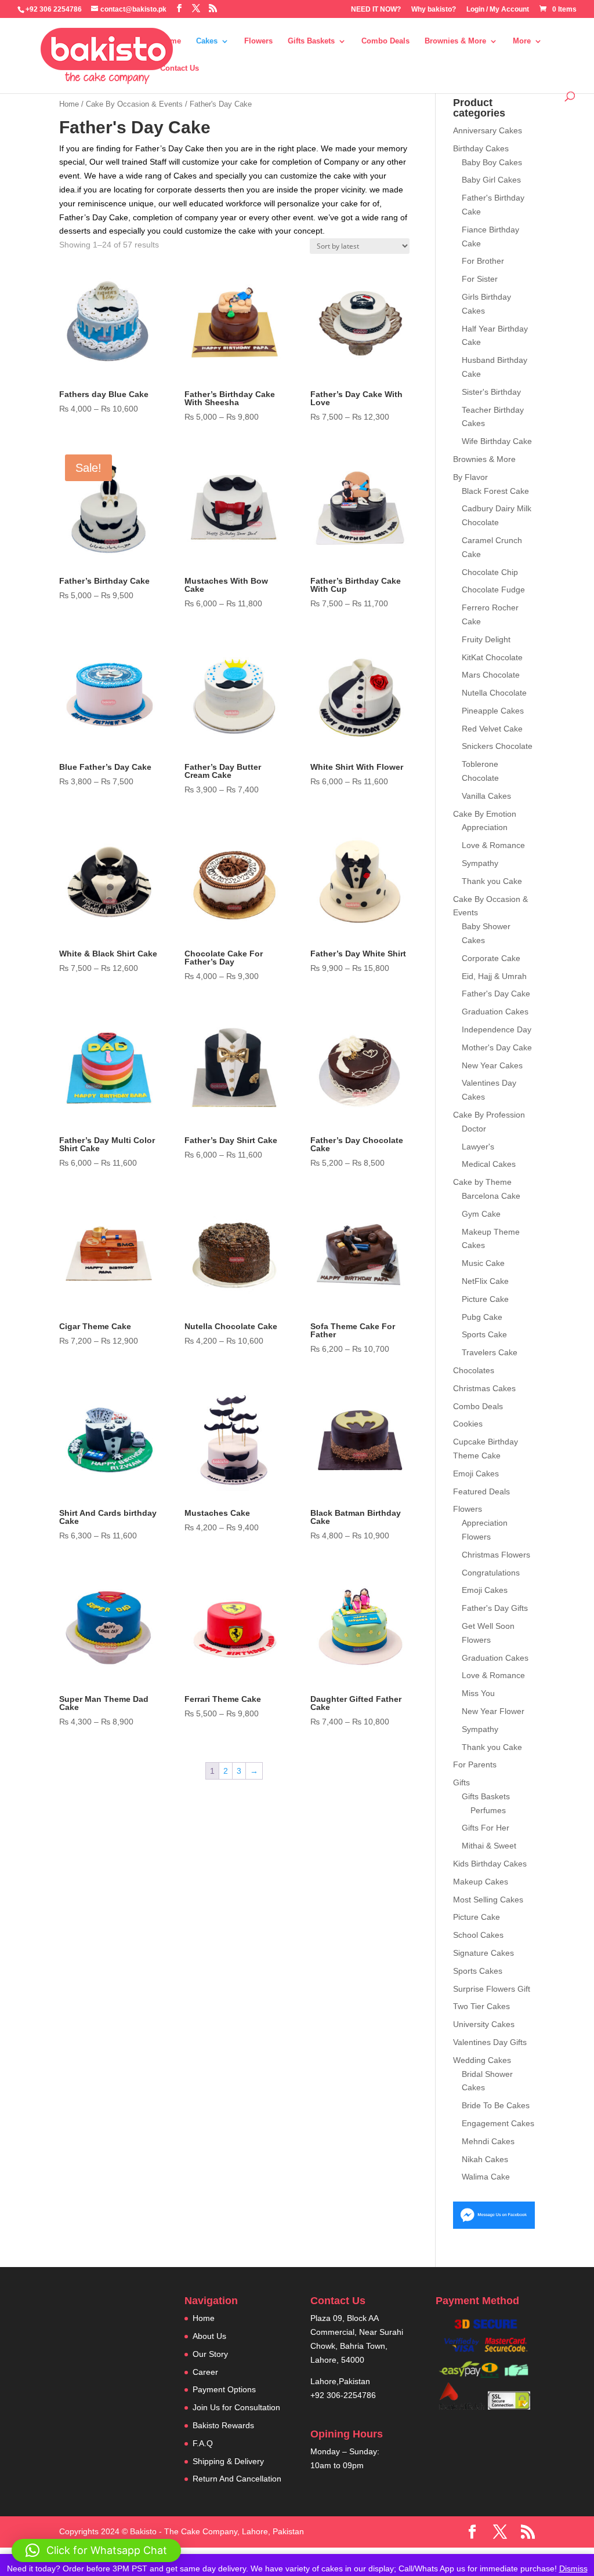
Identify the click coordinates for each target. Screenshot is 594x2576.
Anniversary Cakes (488, 130)
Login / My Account (498, 10)
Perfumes (488, 1810)
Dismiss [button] (573, 2568)
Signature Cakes (483, 1953)
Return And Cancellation (237, 2479)
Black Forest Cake (495, 491)
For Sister (480, 279)
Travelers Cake (490, 1352)
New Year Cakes (492, 1065)
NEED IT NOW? (376, 10)
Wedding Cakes (482, 2060)
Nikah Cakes (485, 2159)
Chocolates (474, 1370)
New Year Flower (493, 1711)
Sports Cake (484, 1334)
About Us (209, 2336)
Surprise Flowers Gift (492, 1989)
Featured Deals (481, 1491)
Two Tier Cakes (481, 2006)
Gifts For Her (486, 1828)
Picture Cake (485, 1299)
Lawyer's (478, 1147)
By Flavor (470, 477)
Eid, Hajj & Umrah (494, 976)
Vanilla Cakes (486, 796)
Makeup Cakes (481, 1882)
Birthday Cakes (481, 148)
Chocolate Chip (490, 572)
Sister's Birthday (491, 392)
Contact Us (180, 68)
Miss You (478, 1693)
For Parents (475, 1764)
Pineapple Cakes (493, 711)
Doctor (474, 1129)
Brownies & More (455, 41)
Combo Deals (385, 41)
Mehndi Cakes (488, 2141)
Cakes (207, 41)
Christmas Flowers (496, 1555)
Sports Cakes (478, 1971)
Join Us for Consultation (236, 2407)
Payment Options (224, 2389)
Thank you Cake (492, 881)
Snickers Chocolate (497, 746)
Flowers (258, 41)
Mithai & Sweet (489, 1846)
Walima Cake (486, 2177)
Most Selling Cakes (488, 1900)
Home (171, 41)
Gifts (461, 1782)
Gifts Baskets (311, 41)
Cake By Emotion (485, 814)
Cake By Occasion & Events (134, 104)
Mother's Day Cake (497, 1047)
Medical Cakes (489, 1164)
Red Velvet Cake (492, 729)
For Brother (483, 261)
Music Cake (483, 1263)
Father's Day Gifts (495, 1608)
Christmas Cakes (484, 1388)
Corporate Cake (491, 958)
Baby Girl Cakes (491, 180)
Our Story (210, 2354)
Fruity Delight (486, 639)
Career (205, 2372)
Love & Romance (493, 845)
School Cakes (478, 1935)
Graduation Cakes (495, 1012)
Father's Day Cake (496, 994)
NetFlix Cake (485, 1281)
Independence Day (497, 1029)
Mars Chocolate (491, 675)
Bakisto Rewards (223, 2425)
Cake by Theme (482, 1182)
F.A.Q (203, 2443)
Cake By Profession (489, 1115)
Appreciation (485, 827)
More (522, 41)
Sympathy (480, 863)
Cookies (468, 1424)
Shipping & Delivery (228, 2461)
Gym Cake (481, 1214)
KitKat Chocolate (492, 657)
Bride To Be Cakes (496, 2105)
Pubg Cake (482, 1317)
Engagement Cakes (498, 2123)
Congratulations (491, 1573)
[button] (96, 2550)
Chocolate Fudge (493, 590)
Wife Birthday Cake (497, 441)
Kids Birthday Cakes (490, 1864)
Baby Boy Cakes (492, 162)
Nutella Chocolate (494, 693)
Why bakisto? (434, 10)
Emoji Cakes (476, 1473)
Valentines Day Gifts (490, 2042)
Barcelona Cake (491, 1196)
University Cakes (484, 2024)
